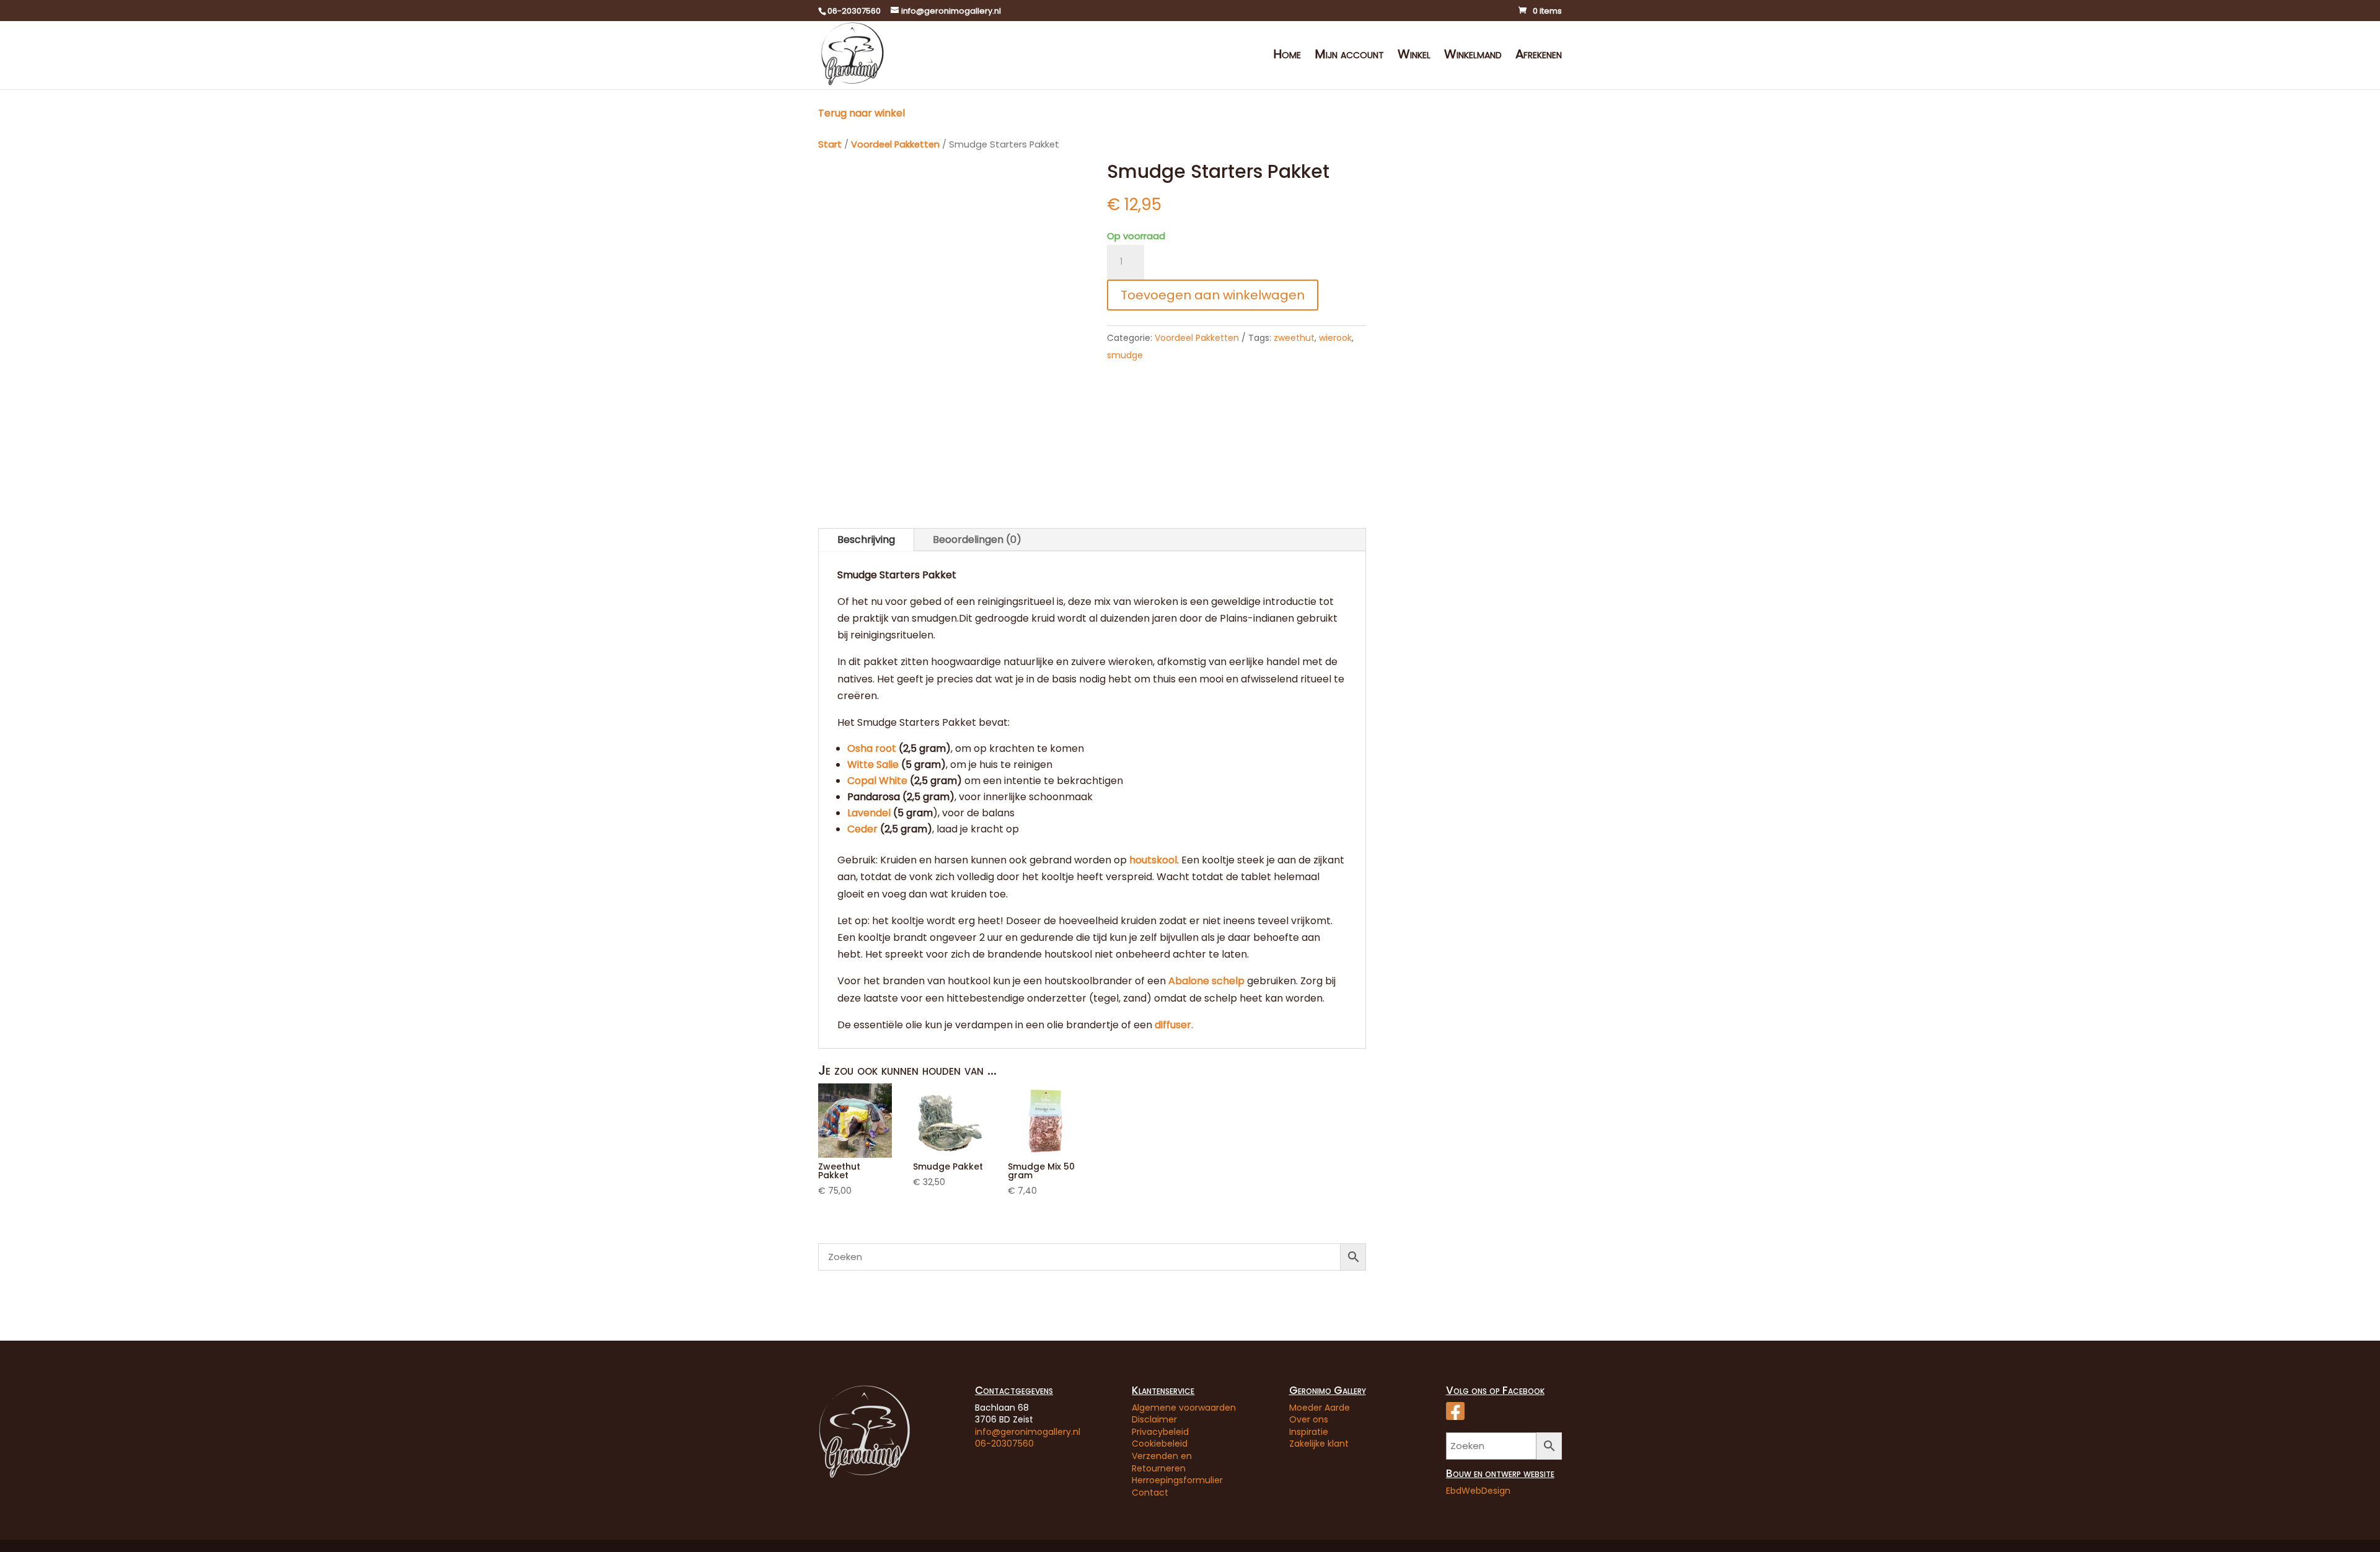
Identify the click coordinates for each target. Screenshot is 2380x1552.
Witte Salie (873, 765)
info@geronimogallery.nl (1028, 1432)
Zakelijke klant (1319, 1444)
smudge (1125, 355)
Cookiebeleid (1160, 1444)
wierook (1335, 338)
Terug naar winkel (862, 113)
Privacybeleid (1160, 1432)
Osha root (872, 748)
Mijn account (1349, 56)
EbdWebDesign (1478, 1491)
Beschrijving (866, 540)
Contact (1150, 1492)
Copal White (877, 781)
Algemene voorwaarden (1184, 1408)
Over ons (1309, 1419)
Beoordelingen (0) (977, 540)
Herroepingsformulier (1177, 1480)
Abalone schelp (1208, 981)
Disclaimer (1154, 1419)
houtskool (1153, 860)
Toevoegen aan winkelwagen (1213, 295)
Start (830, 144)
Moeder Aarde (1320, 1408)
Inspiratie (1309, 1432)
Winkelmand (1473, 56)
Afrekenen (1539, 56)
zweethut (1294, 338)
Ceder (862, 829)
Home (1287, 56)
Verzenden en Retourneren (1162, 1462)
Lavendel (869, 813)
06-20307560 (1004, 1444)
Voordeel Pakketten (895, 144)
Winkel (1414, 56)
